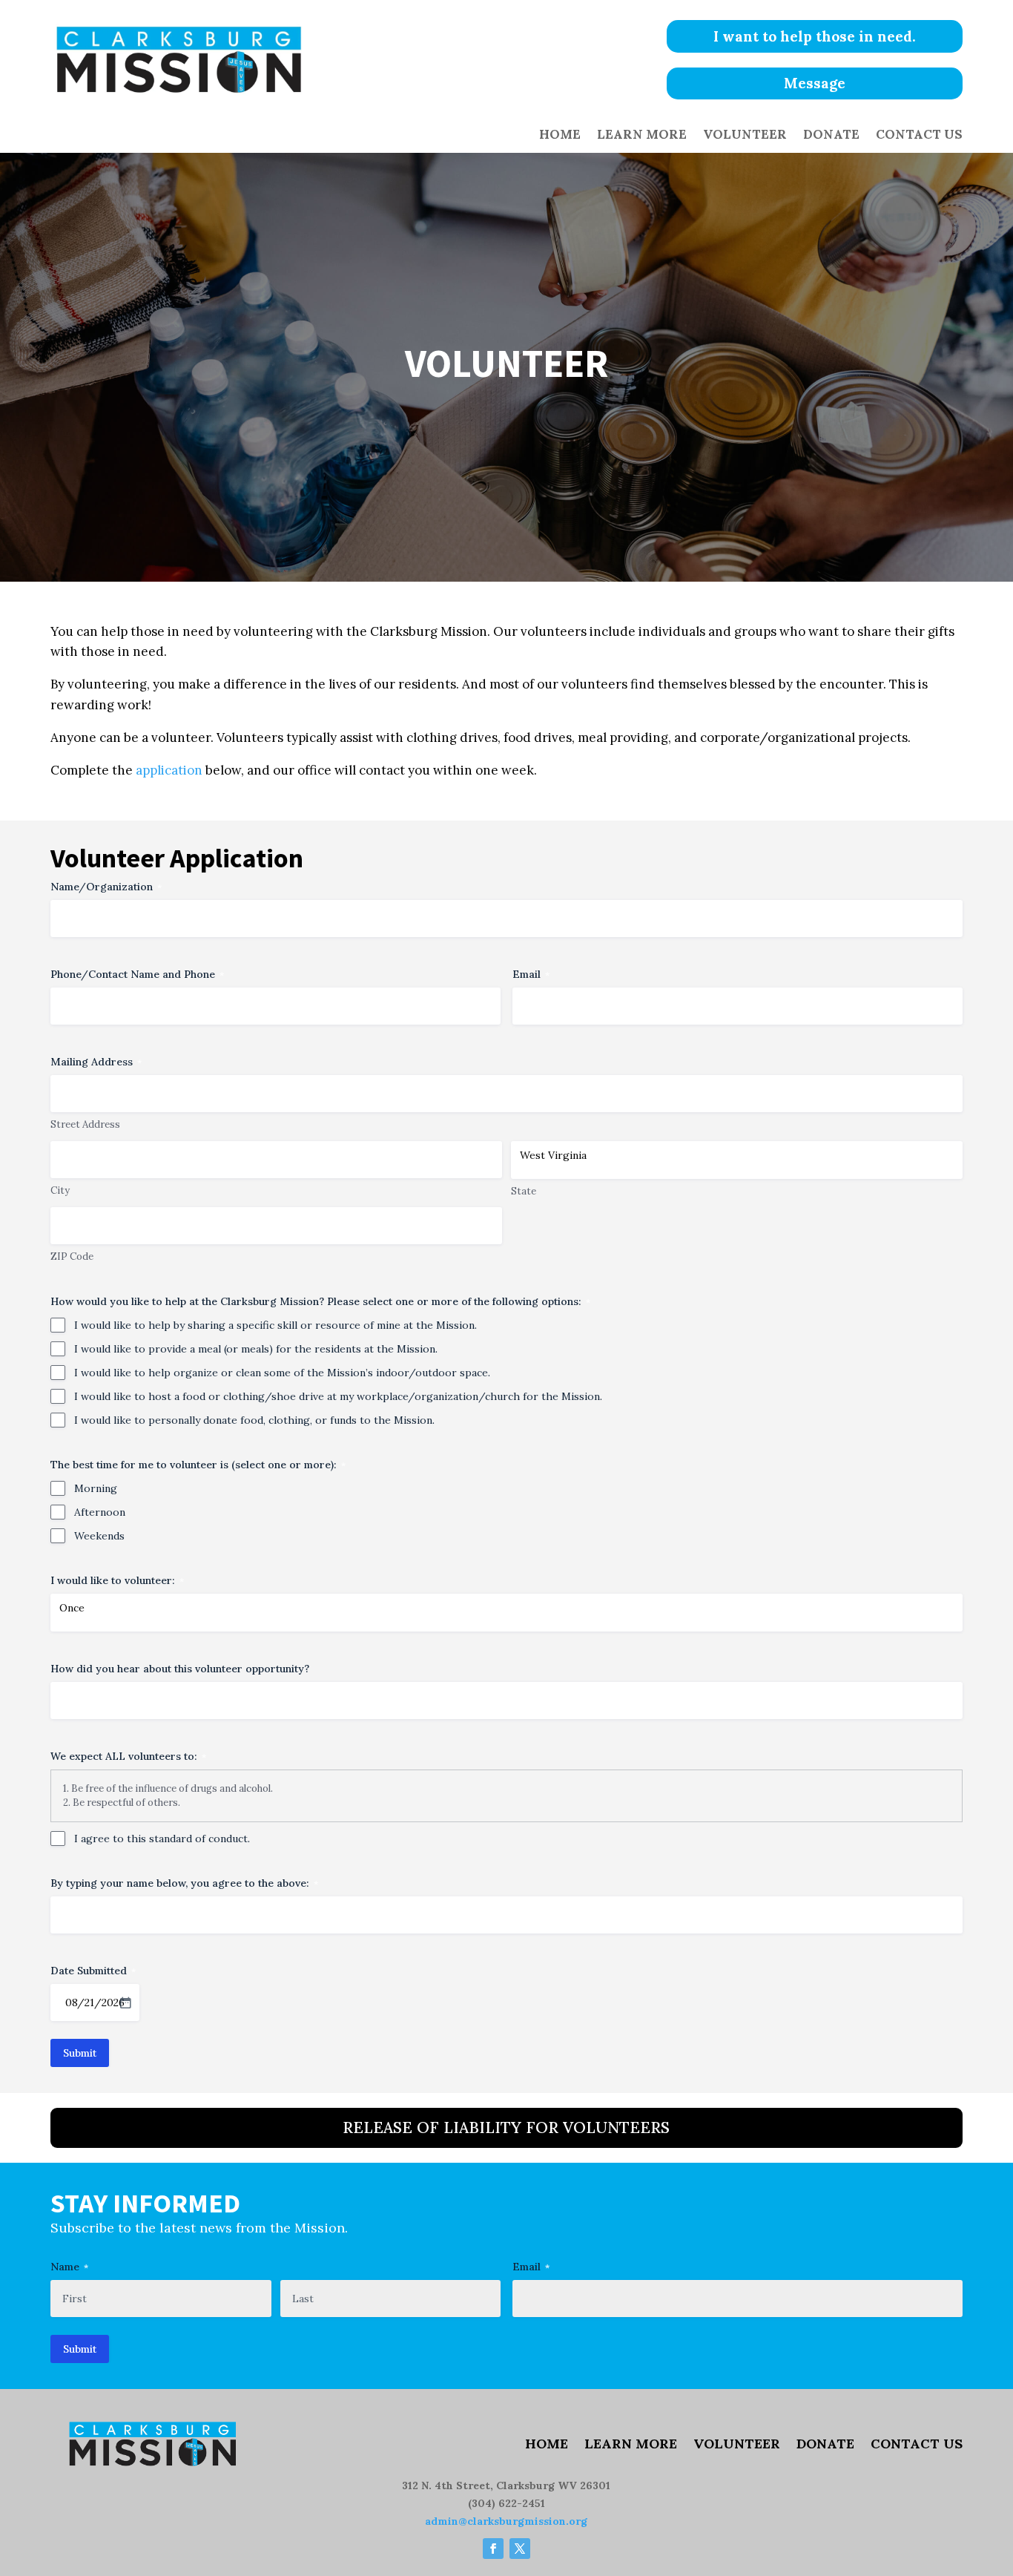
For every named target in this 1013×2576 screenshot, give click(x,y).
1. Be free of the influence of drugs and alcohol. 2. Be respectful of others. (168, 1795)
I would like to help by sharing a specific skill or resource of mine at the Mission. (275, 1325)
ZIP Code (72, 1256)
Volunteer (745, 136)
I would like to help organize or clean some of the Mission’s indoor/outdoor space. (282, 1373)
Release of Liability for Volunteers (506, 2127)
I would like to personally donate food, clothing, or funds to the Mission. (254, 1420)
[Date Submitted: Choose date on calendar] (125, 2002)
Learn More (642, 136)
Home (560, 136)
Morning (96, 1488)
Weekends (99, 1536)
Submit (80, 2053)
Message (815, 83)
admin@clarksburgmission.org (506, 2521)
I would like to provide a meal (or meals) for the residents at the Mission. (256, 1349)
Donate (831, 136)
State (524, 1191)
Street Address (85, 1124)
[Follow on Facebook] (493, 2549)
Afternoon (100, 1512)
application (169, 770)
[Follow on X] (520, 2549)
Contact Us (919, 136)
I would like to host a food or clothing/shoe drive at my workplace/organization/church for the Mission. (338, 1396)
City (60, 1190)
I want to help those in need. (815, 36)
